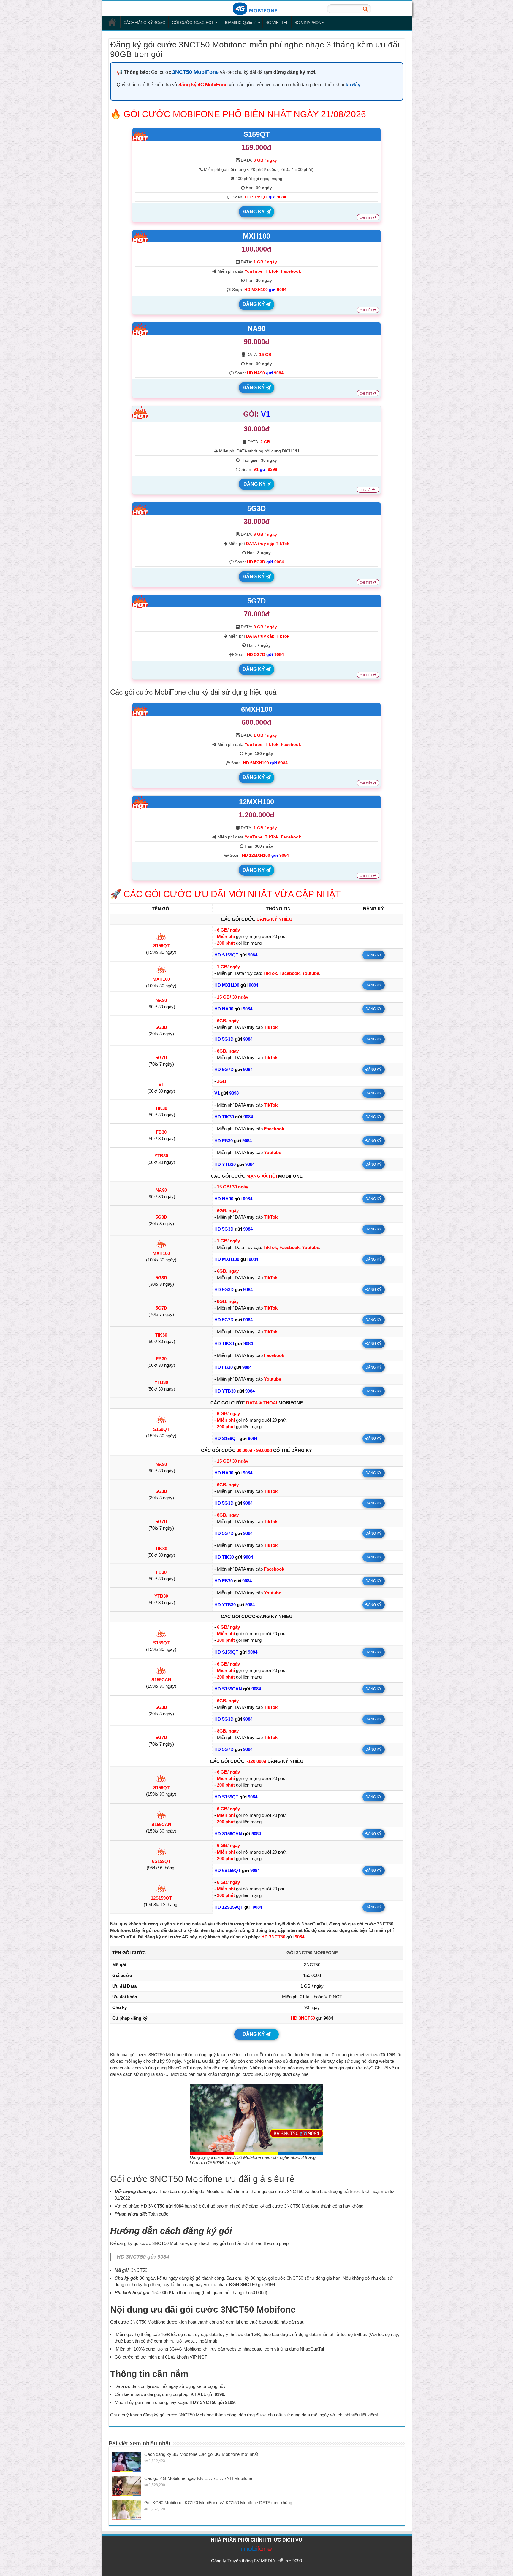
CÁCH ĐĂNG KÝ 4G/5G (144, 23)
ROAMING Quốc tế (240, 23)
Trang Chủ (112, 22)
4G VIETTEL (277, 23)
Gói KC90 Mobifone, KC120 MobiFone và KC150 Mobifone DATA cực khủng (218, 2503)
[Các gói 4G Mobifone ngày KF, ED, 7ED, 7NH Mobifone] (126, 2486)
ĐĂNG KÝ (254, 212)
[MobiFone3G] (256, 8)
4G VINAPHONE (309, 23)
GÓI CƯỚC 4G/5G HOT (193, 23)
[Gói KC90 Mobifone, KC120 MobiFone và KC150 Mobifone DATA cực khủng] (126, 2510)
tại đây (353, 85)
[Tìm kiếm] (365, 9)
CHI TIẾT (366, 218)
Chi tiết (366, 490)
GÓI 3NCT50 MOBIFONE (312, 1953)
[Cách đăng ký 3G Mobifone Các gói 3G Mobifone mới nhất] (126, 2462)
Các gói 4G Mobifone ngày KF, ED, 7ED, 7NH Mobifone (198, 2478)
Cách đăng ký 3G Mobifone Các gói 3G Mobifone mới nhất (201, 2454)
